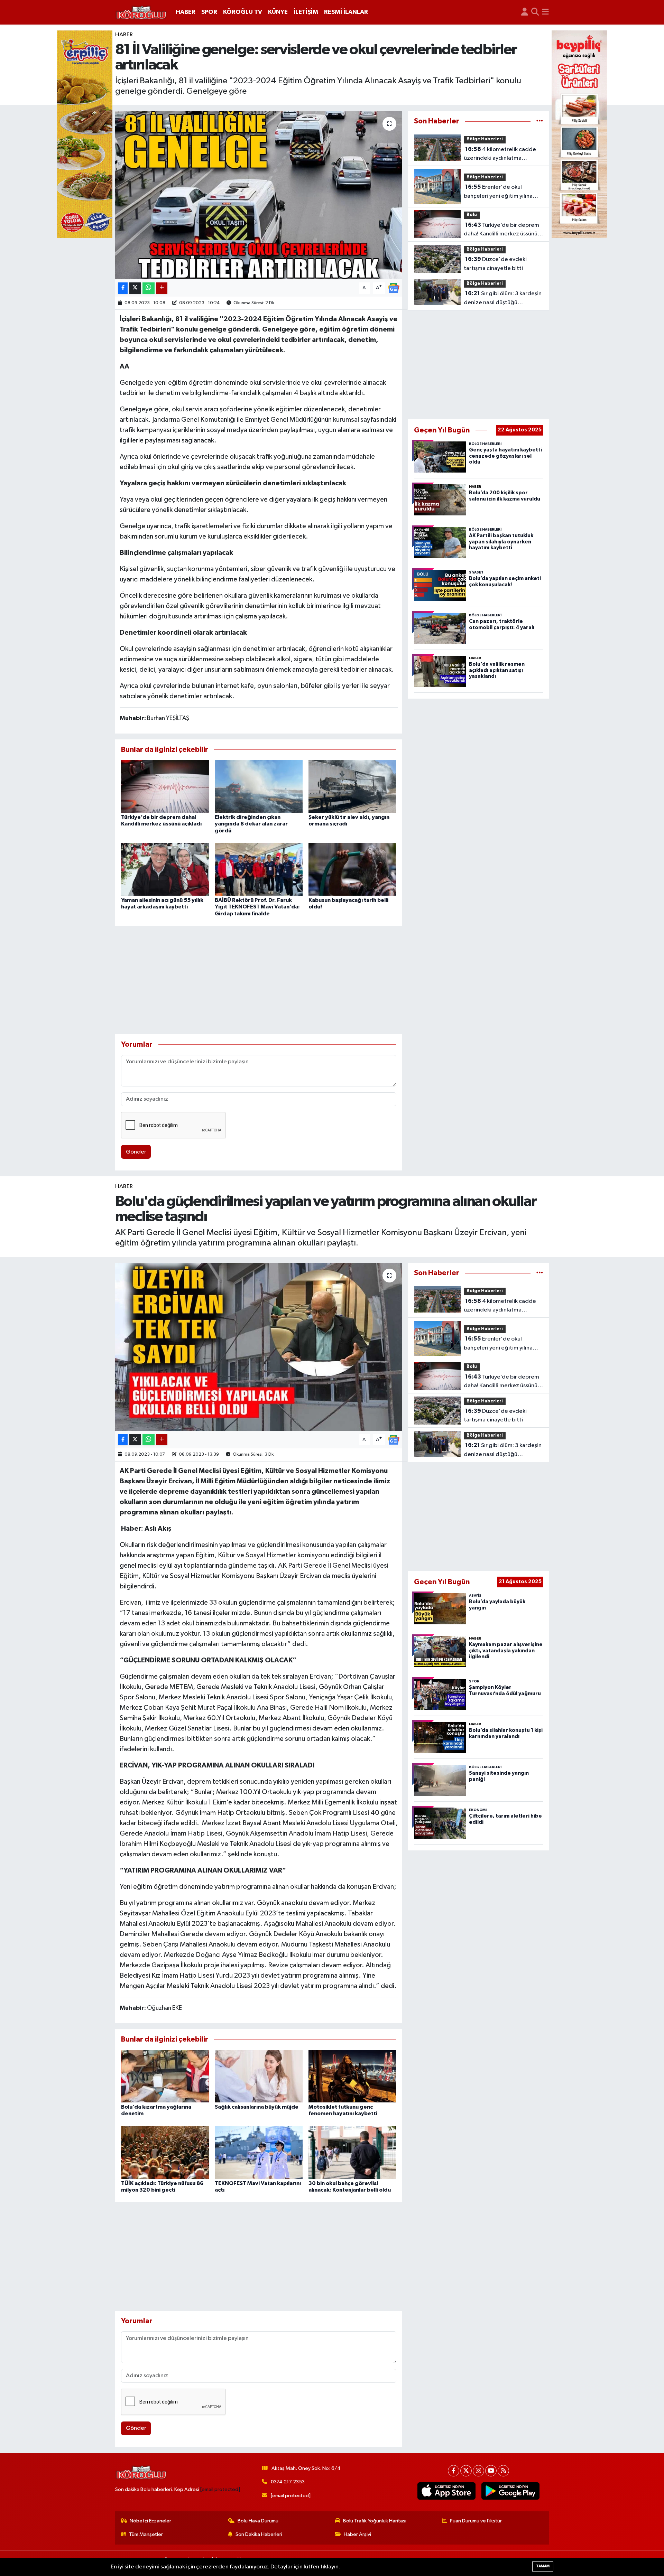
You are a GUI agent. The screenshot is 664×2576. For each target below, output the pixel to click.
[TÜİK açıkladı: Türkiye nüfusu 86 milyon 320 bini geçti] (165, 2152)
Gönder (136, 1152)
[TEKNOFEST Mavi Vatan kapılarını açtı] (259, 2152)
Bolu (472, 215)
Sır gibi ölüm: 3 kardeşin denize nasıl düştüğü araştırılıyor (503, 299)
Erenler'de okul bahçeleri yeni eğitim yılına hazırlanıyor (498, 192)
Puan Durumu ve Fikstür (476, 2521)
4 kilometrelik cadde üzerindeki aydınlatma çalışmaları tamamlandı (500, 155)
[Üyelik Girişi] (525, 12)
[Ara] (535, 12)
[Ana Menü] (545, 12)
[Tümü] (540, 121)
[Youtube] (491, 2471)
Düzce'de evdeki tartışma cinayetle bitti (495, 264)
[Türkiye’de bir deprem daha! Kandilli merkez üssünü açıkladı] (165, 786)
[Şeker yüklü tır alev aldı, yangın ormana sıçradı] (352, 786)
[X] (466, 2471)
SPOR (209, 12)
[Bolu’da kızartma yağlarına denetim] (165, 2076)
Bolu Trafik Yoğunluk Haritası (375, 2521)
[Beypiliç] (579, 134)
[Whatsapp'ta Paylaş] (149, 288)
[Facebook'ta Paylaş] (123, 288)
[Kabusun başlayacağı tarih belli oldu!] (352, 869)
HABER (186, 12)
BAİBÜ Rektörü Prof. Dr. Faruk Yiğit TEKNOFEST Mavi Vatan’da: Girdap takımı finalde (257, 907)
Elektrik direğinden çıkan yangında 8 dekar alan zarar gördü (251, 824)
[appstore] (447, 2491)
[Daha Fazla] (162, 288)
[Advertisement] (259, 980)
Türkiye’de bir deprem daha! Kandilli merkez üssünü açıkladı (501, 230)
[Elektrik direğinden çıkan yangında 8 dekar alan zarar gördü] (259, 786)
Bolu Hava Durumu (258, 2521)
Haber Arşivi (357, 2534)
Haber (124, 35)
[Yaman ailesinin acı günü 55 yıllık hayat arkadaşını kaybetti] (165, 869)
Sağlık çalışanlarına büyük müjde (257, 2107)
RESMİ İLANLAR (346, 12)
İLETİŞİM (306, 12)
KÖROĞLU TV (243, 12)
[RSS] (503, 2471)
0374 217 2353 (288, 2482)
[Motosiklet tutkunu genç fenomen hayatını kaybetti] (352, 2076)
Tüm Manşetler (146, 2534)
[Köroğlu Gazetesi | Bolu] (141, 12)
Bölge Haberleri (485, 139)
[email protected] (220, 2489)
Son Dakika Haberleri (259, 2534)
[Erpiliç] (85, 134)
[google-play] (511, 2491)
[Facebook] (454, 2471)
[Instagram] (478, 2471)
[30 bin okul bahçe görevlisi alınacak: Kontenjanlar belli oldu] (352, 2152)
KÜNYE (278, 12)
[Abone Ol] (394, 288)
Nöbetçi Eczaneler (150, 2521)
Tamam (543, 2566)
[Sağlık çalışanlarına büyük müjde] (259, 2076)
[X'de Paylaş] (135, 288)
